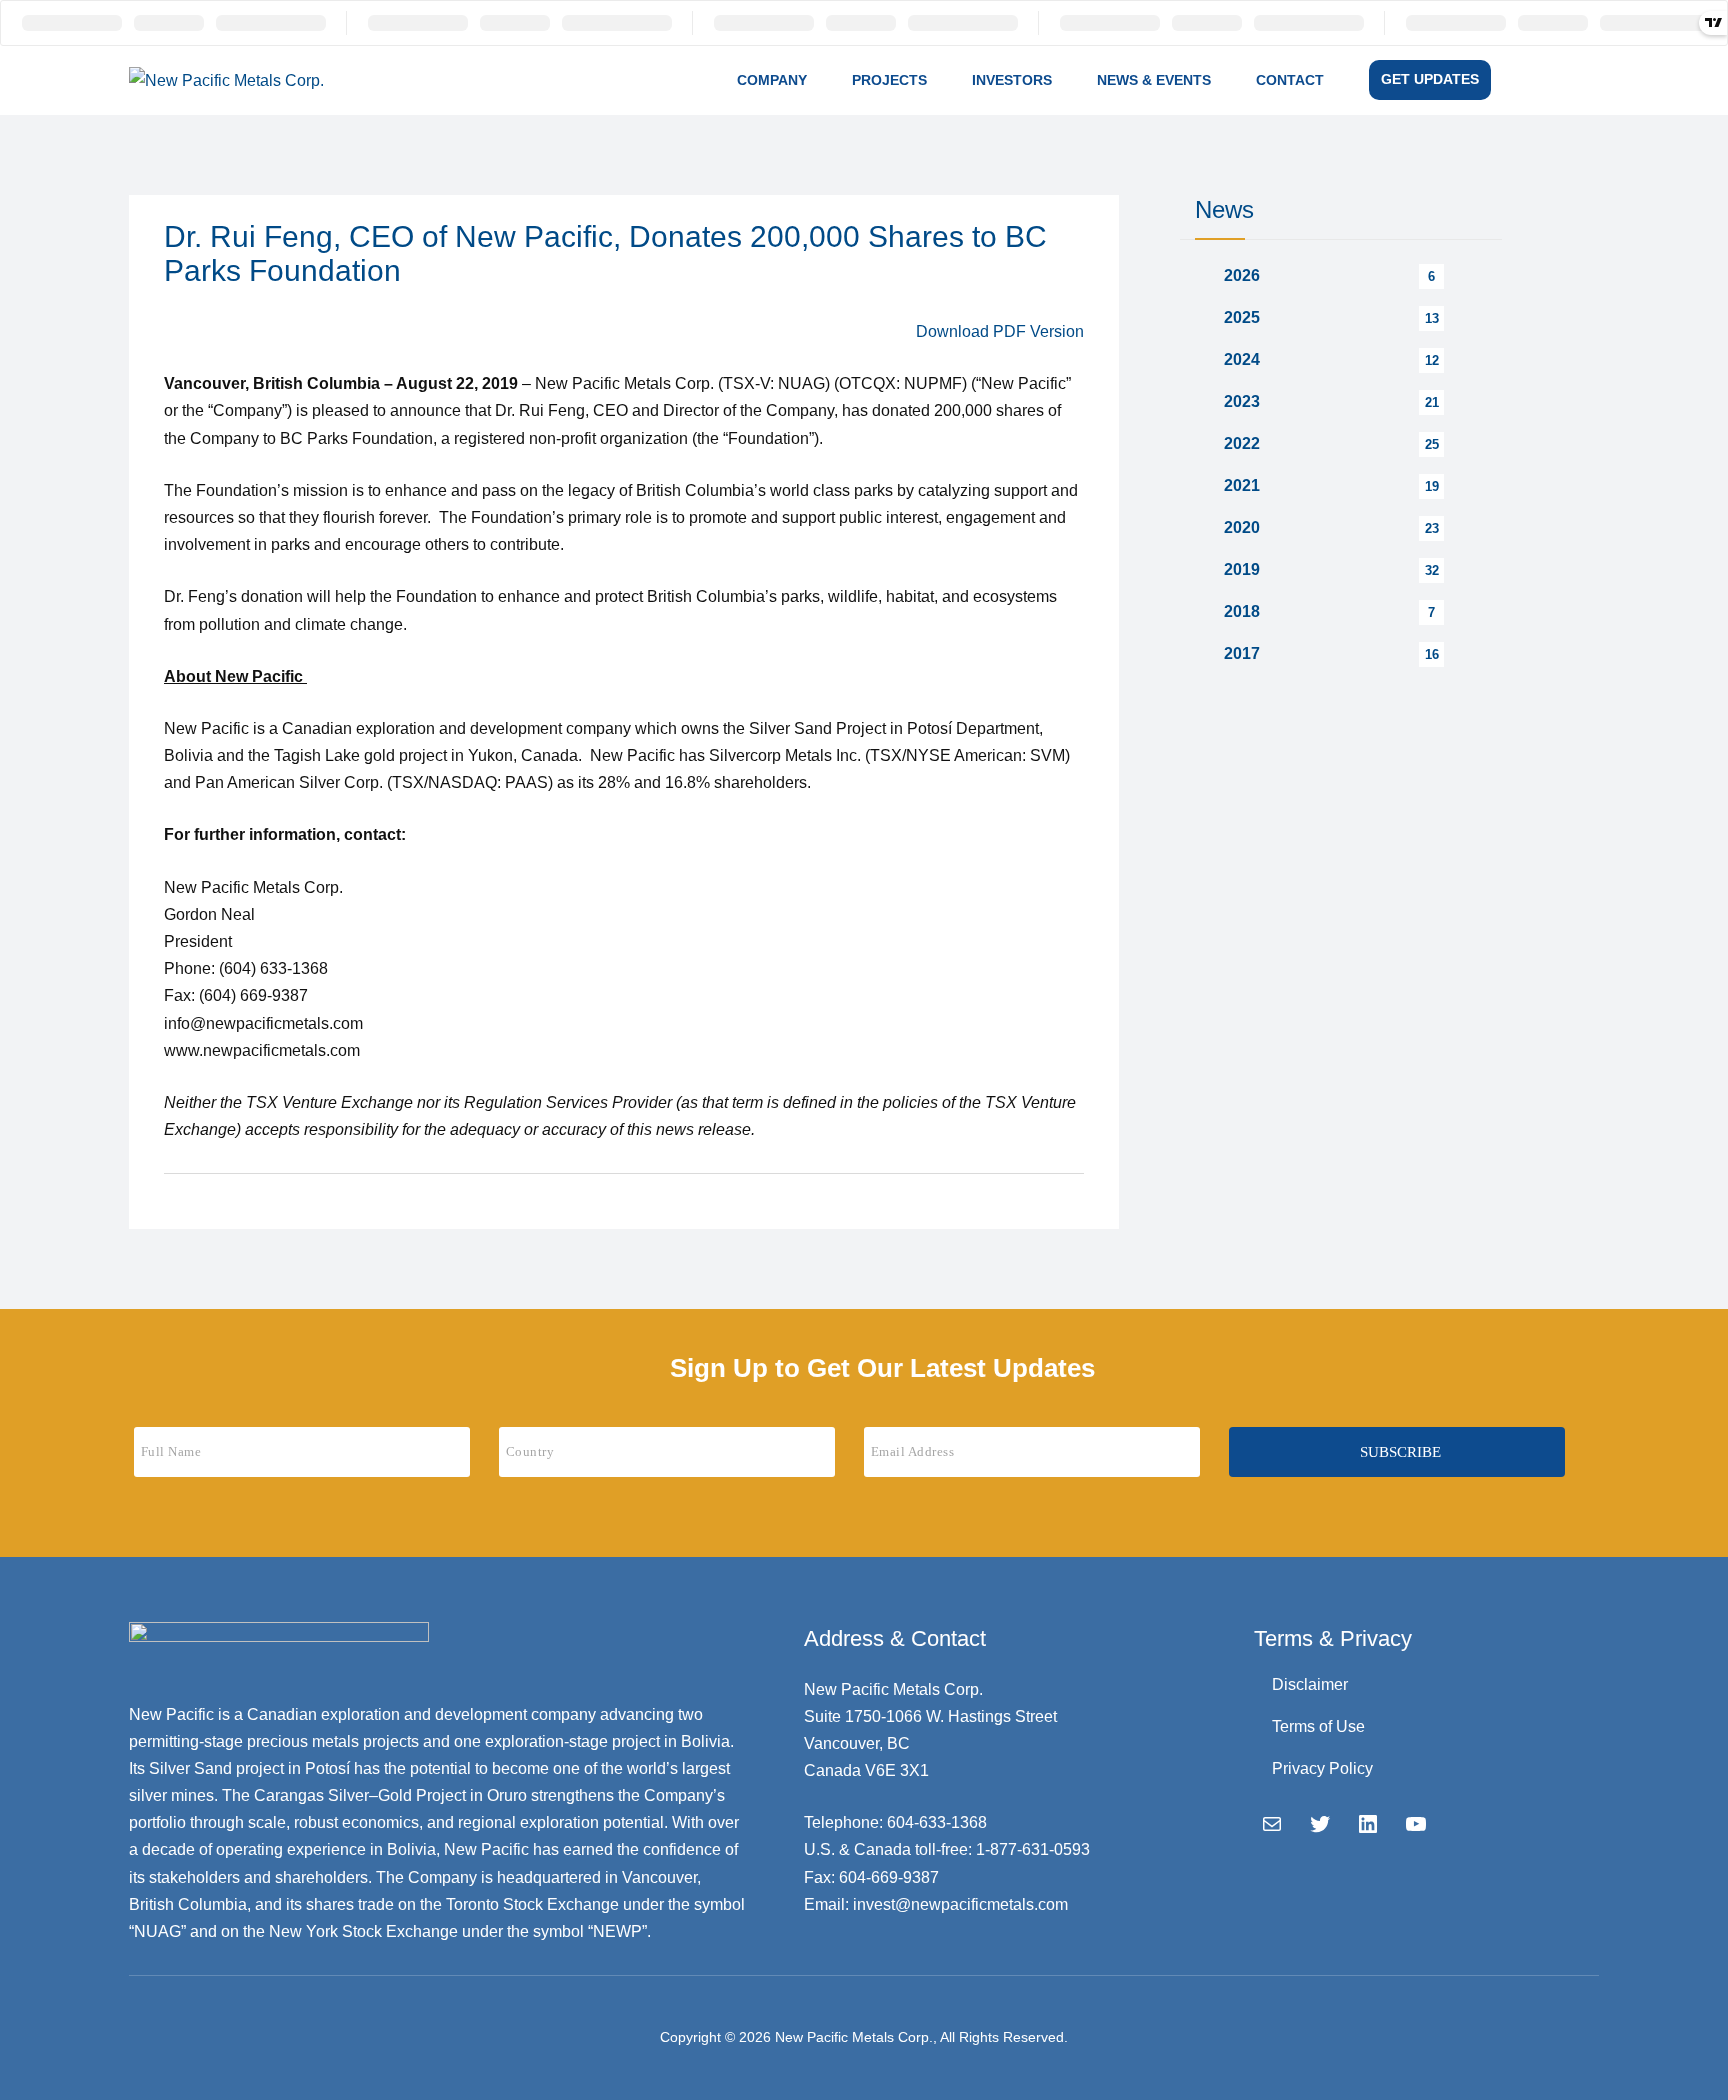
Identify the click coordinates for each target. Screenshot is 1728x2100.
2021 (1242, 485)
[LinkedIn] (1368, 1824)
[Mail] (1272, 1824)
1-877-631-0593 (1033, 1849)
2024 (1242, 359)
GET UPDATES (1430, 79)
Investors (1012, 80)
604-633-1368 (937, 1822)
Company (772, 80)
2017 (1242, 653)
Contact (1290, 80)
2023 (1242, 401)
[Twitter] (1320, 1824)
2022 (1242, 443)
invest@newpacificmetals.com (960, 1904)
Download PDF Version (1000, 331)
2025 (1242, 317)
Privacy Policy (1322, 1768)
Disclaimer (1310, 1684)
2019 (1242, 569)
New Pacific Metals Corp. (854, 2037)
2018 (1242, 611)
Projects (889, 80)
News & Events (1154, 80)
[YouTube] (1416, 1824)
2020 (1242, 527)
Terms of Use (1318, 1726)
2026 (1242, 275)
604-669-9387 (889, 1877)
